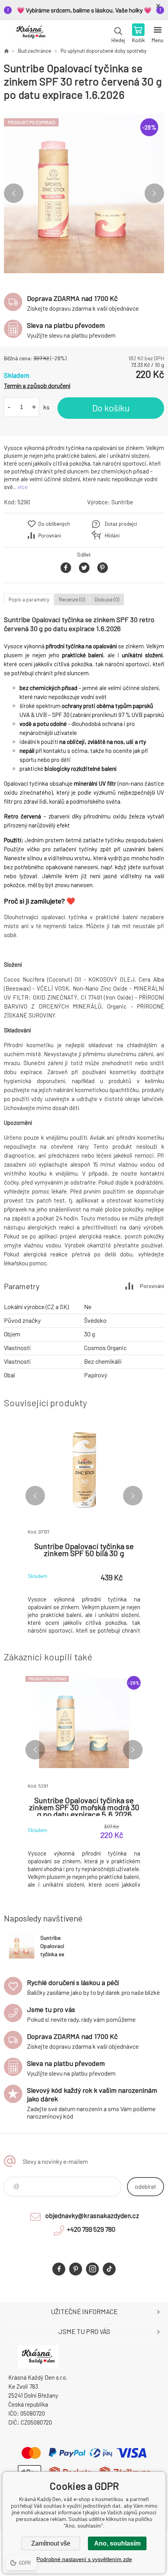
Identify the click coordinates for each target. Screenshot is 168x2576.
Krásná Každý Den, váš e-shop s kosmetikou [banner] (31, 34)
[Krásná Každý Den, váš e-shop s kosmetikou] (6, 51)
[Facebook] (59, 2269)
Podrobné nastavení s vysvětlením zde (84, 2559)
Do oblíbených (54, 524)
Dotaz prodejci (121, 524)
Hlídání (112, 535)
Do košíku (111, 408)
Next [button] (154, 193)
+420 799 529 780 (91, 2229)
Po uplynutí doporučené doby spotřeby (104, 51)
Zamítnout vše (51, 2543)
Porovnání (50, 535)
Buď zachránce (35, 51)
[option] (84, 193)
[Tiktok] (109, 2269)
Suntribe (122, 502)
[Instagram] (92, 2269)
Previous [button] (14, 193)
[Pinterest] (76, 2269)
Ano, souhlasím (117, 2543)
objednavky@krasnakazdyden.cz (92, 2215)
